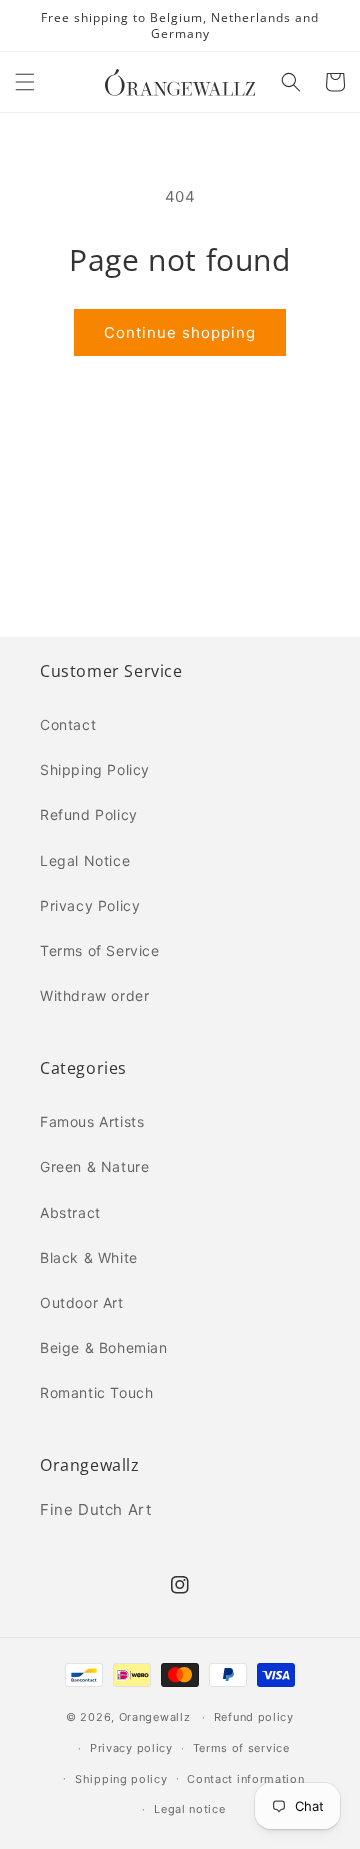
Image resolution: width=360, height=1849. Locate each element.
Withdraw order (94, 995)
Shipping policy (121, 1779)
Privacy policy (131, 1748)
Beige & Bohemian (104, 1347)
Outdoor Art (82, 1302)
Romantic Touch (96, 1392)
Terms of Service (100, 950)
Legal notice (189, 1809)
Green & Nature (94, 1166)
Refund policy (254, 1717)
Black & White (89, 1257)
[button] (25, 82)
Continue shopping (180, 332)
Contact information (245, 1779)
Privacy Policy (90, 905)
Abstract (70, 1212)
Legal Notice (85, 860)
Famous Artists (92, 1121)
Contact (68, 724)
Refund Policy (89, 814)
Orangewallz (155, 1717)
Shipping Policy (95, 769)
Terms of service (241, 1748)
